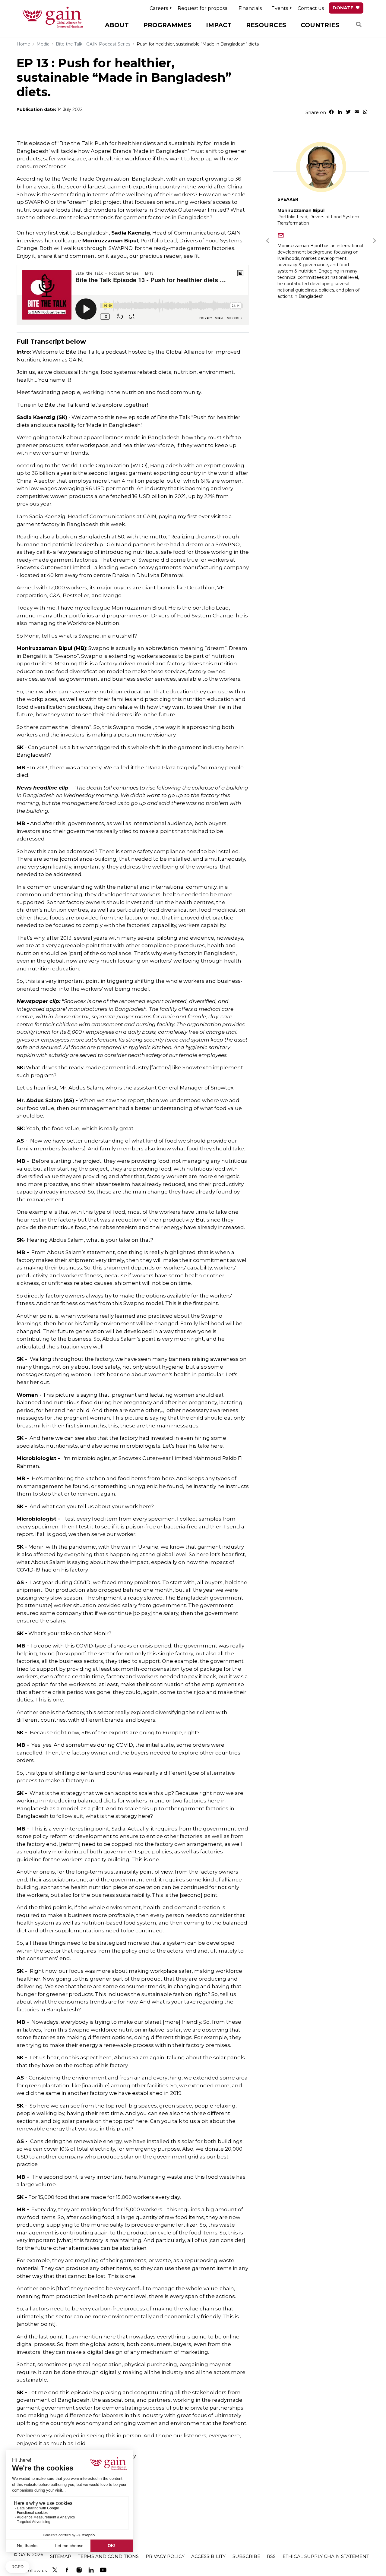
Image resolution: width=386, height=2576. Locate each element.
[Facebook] (67, 2570)
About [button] (117, 25)
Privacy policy (165, 2556)
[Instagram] (79, 2570)
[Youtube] (103, 2570)
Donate (343, 8)
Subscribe (246, 2556)
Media (43, 44)
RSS (271, 2556)
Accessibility (208, 2556)
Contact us (311, 8)
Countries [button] (320, 25)
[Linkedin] (91, 2570)
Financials (250, 8)
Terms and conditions (108, 2556)
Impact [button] (219, 25)
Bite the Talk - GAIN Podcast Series (93, 44)
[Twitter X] (55, 2570)
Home (23, 44)
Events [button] (280, 8)
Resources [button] (266, 25)
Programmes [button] (167, 25)
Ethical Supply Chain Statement (326, 2556)
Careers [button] (159, 8)
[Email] (281, 235)
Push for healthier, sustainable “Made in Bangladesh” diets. (198, 44)
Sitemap (61, 2556)
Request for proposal (203, 8)
